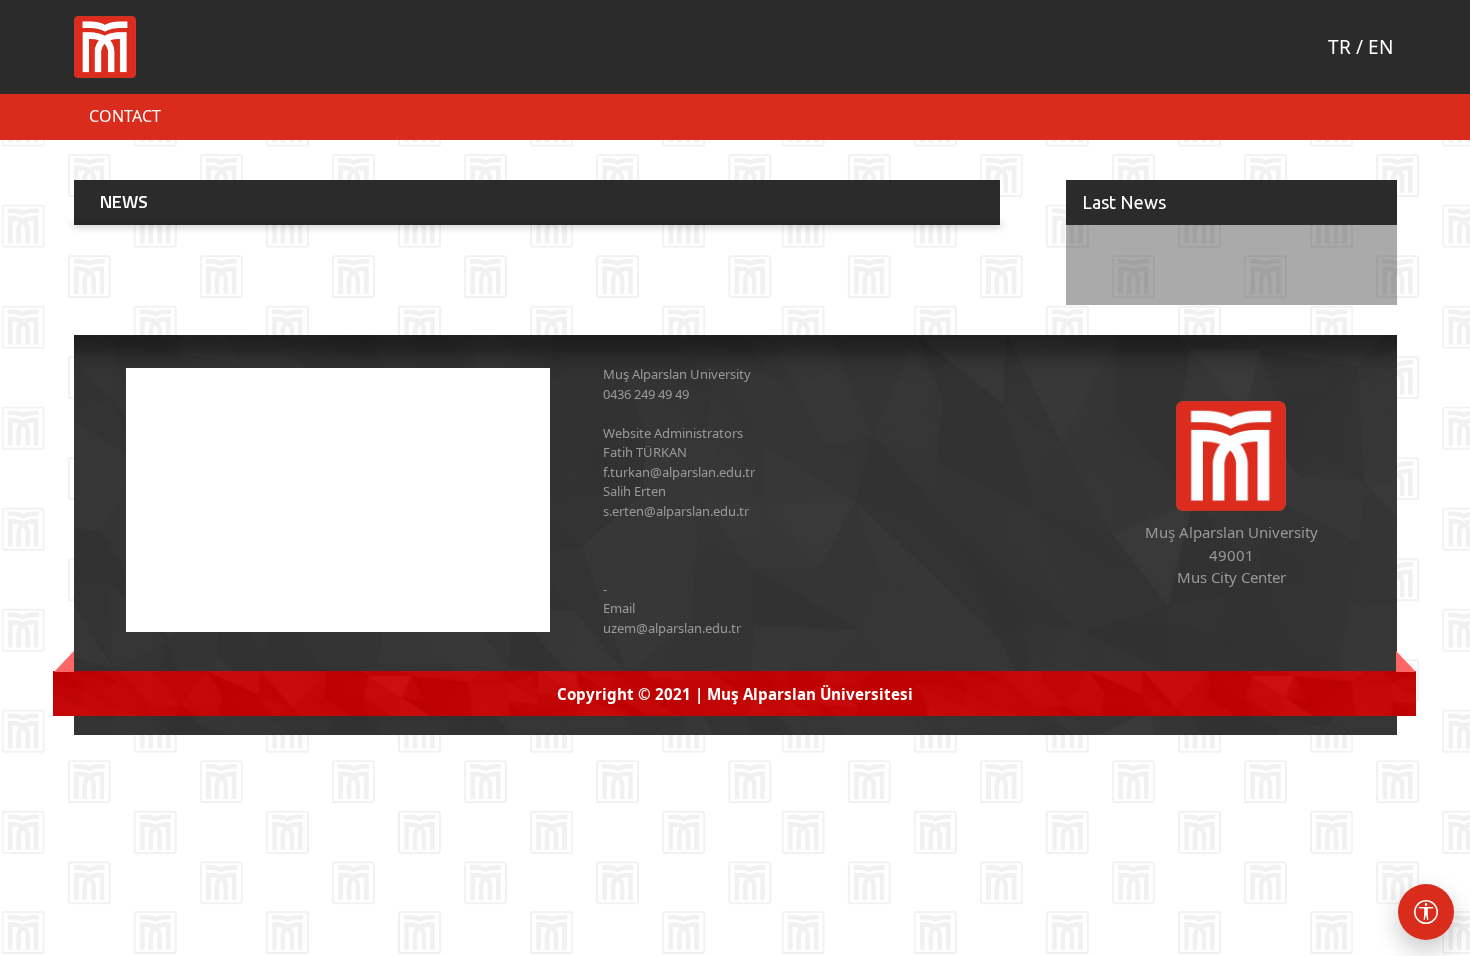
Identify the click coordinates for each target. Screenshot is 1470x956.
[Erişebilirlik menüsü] (1426, 912)
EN (1380, 47)
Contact (125, 116)
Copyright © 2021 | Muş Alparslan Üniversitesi (735, 694)
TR (1339, 47)
